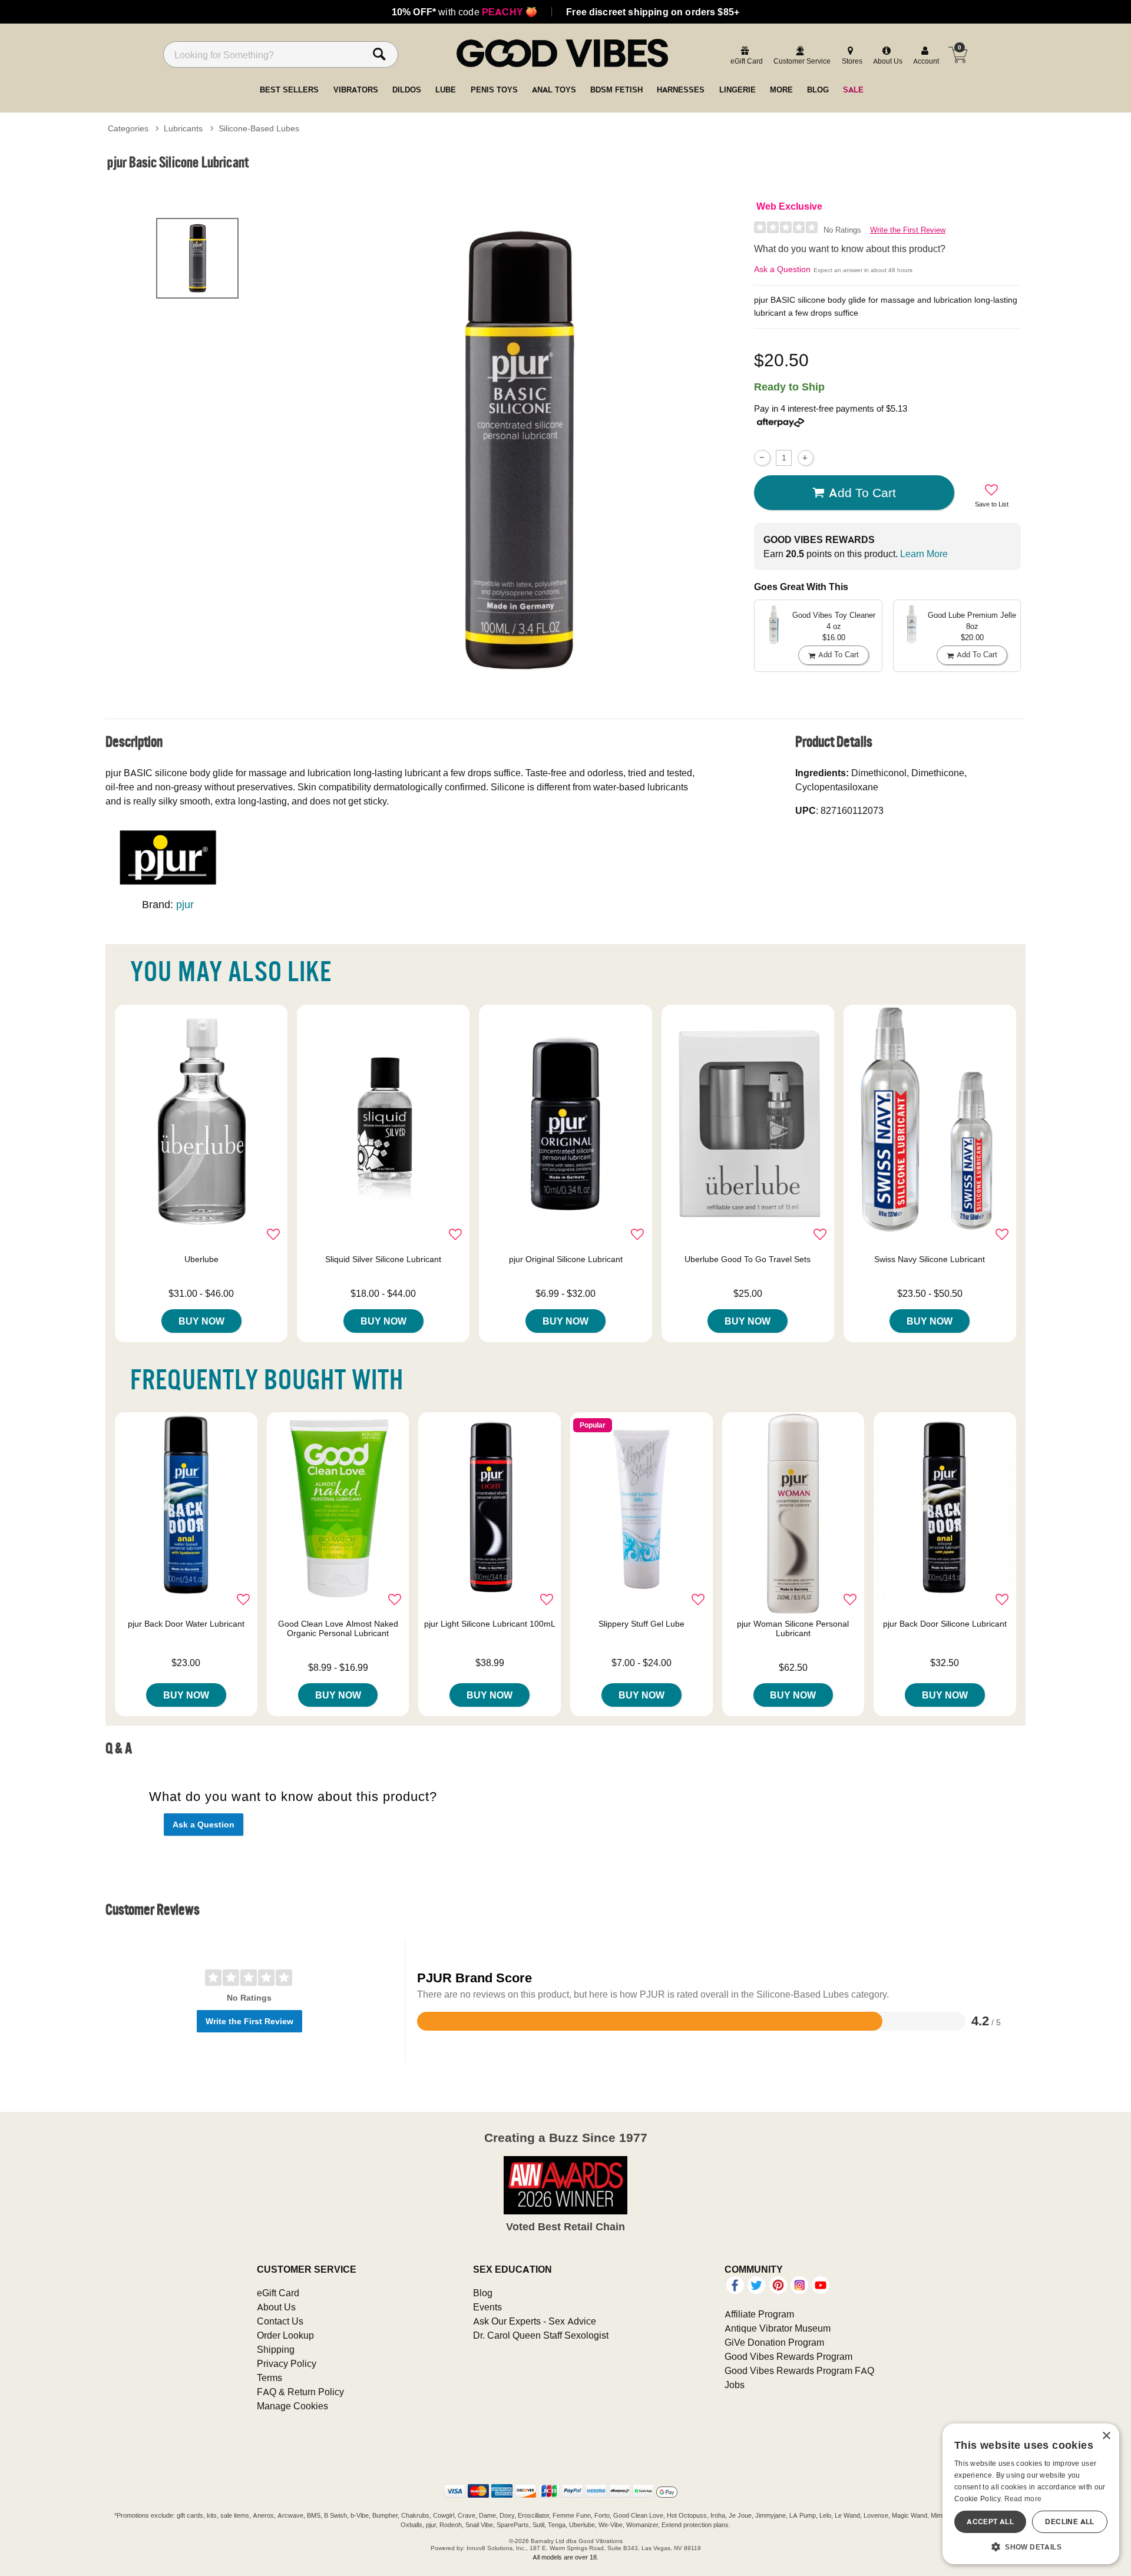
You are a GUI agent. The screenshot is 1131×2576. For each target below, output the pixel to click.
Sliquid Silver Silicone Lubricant (383, 1259)
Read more (1023, 2499)
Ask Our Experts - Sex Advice (535, 2321)
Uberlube (201, 1259)
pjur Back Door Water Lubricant (186, 1624)
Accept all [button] (990, 2522)
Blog (483, 2293)
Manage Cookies (292, 2406)
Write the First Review (908, 230)
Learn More (924, 554)
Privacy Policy (287, 2363)
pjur (185, 904)
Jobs (735, 2385)
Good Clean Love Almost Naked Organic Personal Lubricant (338, 1628)
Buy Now (201, 1321)
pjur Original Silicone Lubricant (566, 1259)
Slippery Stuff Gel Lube (641, 1624)
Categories (128, 128)
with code (464, 12)
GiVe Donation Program (774, 2342)
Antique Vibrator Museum (778, 2328)
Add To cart (862, 492)
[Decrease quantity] (762, 458)
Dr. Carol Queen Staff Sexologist (541, 2335)
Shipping (276, 2349)
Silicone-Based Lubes (259, 128)
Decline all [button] (1069, 2522)
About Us (276, 2307)
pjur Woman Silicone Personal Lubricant (793, 1628)
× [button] (1106, 2436)
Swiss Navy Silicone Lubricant (930, 1259)
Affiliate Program (759, 2314)
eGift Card (278, 2293)
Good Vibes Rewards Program (788, 2356)
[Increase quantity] (806, 458)
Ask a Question (782, 269)
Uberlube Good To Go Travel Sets (748, 1259)
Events (487, 2307)
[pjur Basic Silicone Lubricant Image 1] (520, 450)
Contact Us (280, 2321)
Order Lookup (285, 2335)
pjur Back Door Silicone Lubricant (945, 1624)
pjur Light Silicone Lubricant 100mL (490, 1624)
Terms (269, 2378)
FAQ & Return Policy (300, 2392)
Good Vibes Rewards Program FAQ (799, 2370)
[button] (1031, 2547)
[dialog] (1031, 2494)
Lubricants (183, 128)
